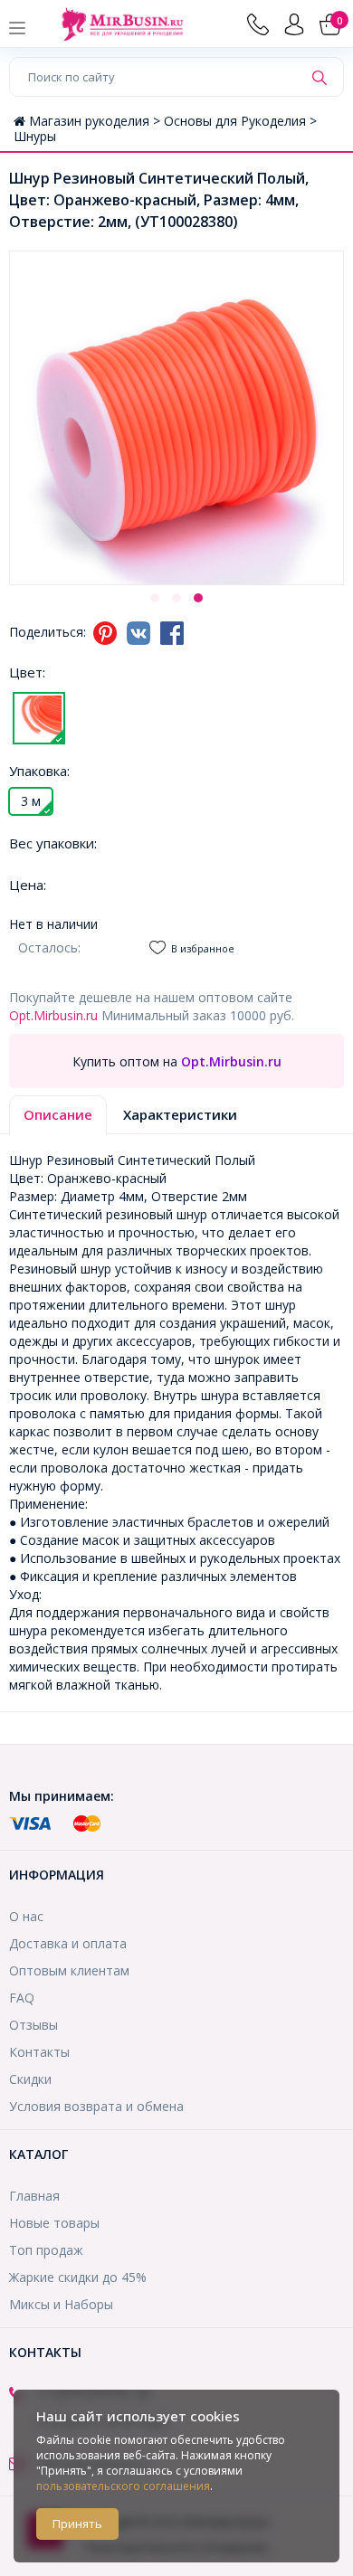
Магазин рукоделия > (96, 121)
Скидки (30, 2079)
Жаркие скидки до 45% (78, 2277)
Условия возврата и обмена (96, 2106)
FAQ (22, 1998)
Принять (77, 2524)
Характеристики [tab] (180, 1114)
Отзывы (33, 2025)
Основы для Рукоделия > (240, 121)
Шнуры (35, 136)
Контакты (39, 2052)
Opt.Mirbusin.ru (53, 1015)
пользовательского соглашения (123, 2486)
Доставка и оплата (68, 1943)
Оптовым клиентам (69, 1970)
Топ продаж (46, 2250)
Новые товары (54, 2223)
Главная (34, 2196)
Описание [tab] (58, 1114)
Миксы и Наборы (61, 2304)
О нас (26, 1916)
